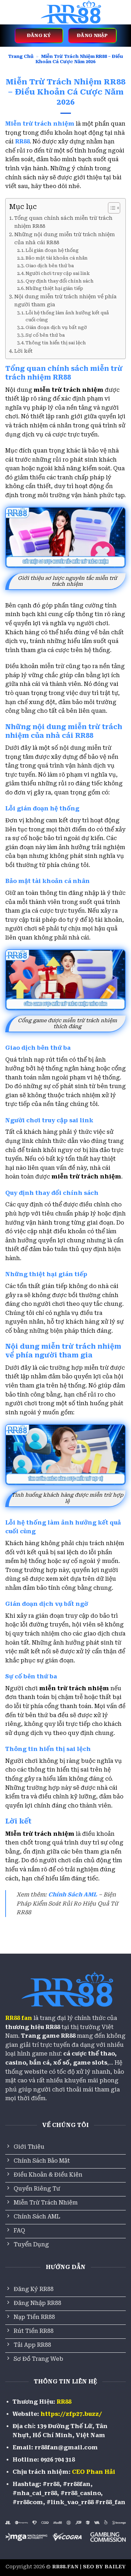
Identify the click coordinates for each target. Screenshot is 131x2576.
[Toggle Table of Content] (111, 208)
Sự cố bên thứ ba (45, 335)
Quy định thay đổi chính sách (60, 281)
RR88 (64, 2402)
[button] (9, 12)
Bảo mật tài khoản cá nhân (57, 258)
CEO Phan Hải (94, 2472)
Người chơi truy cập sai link (58, 273)
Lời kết (23, 351)
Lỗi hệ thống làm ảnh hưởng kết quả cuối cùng (67, 316)
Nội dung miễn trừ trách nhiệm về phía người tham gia (65, 301)
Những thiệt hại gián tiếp (54, 288)
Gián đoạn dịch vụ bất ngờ (56, 327)
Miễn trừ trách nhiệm (40, 124)
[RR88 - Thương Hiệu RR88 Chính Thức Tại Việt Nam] (70, 12)
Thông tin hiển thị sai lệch (56, 343)
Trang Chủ (21, 56)
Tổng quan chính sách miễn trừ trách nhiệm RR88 (63, 222)
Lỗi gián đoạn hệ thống (52, 250)
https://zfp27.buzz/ (71, 2414)
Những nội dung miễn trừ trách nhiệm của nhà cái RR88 (65, 239)
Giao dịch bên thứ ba (50, 266)
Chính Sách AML (73, 1894)
